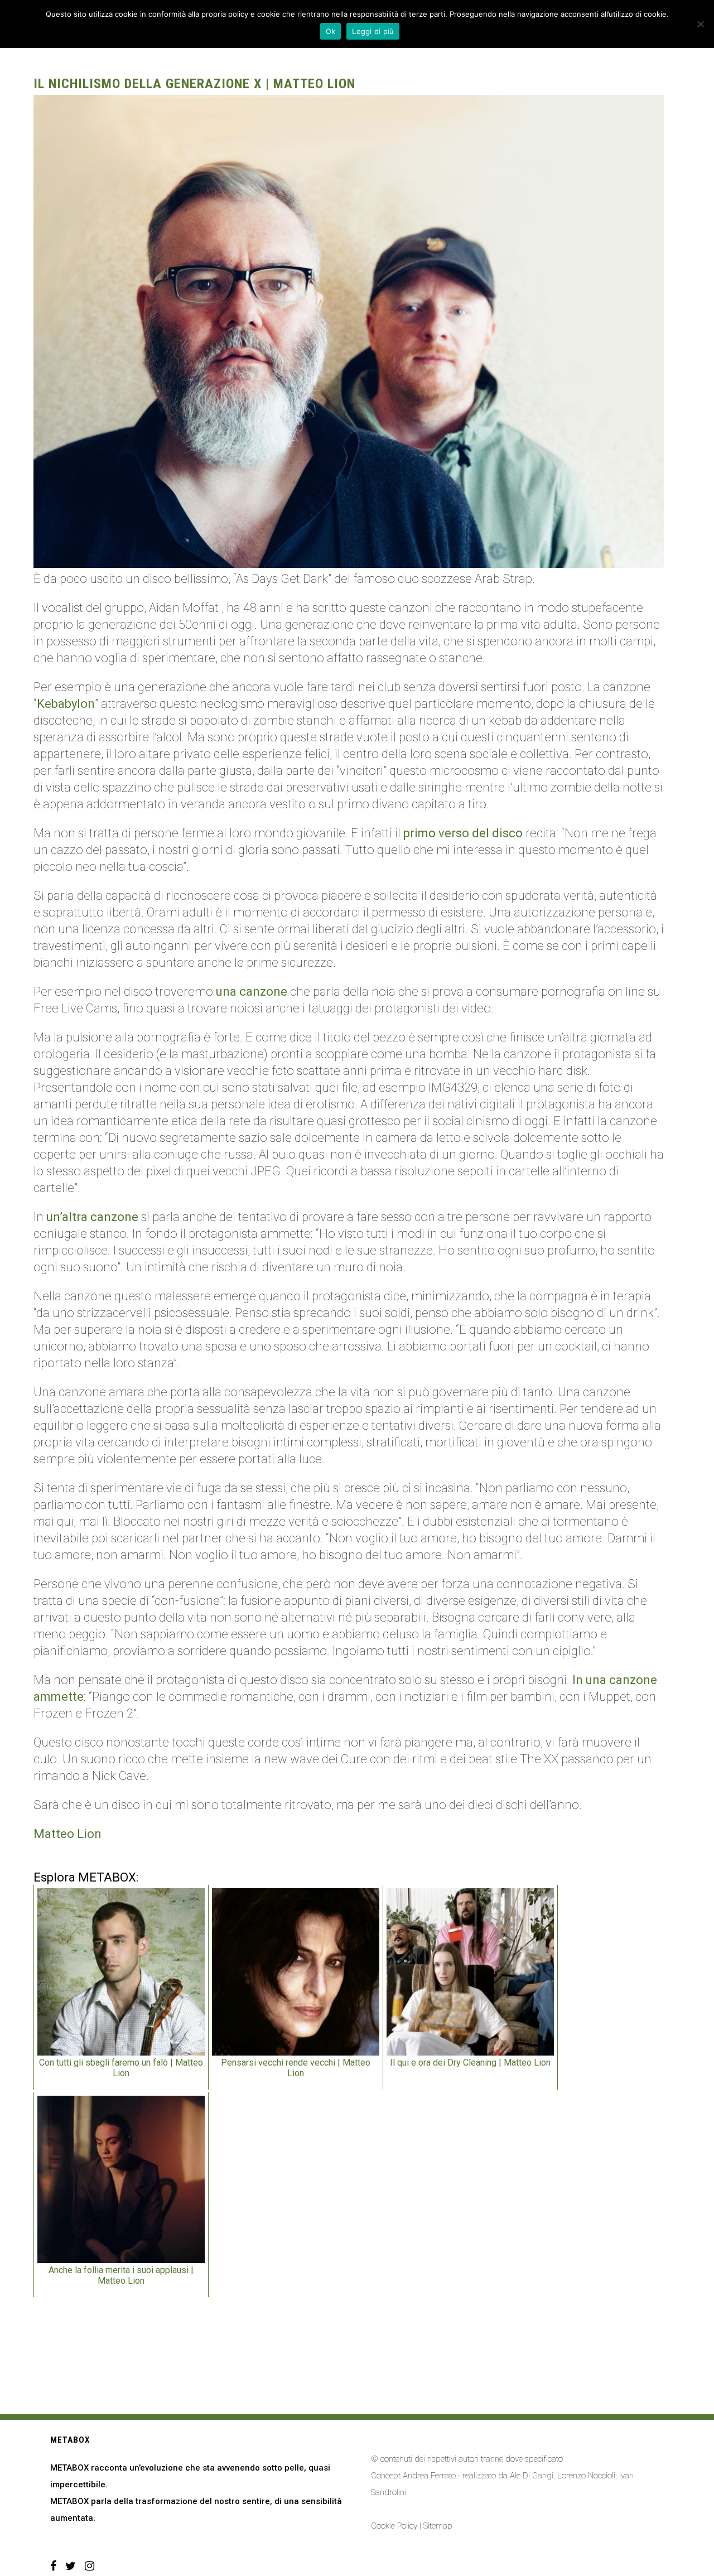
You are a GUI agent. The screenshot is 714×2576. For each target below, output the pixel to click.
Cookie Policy (394, 2526)
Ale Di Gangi (532, 2476)
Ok (331, 31)
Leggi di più (373, 31)
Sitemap (438, 2526)
